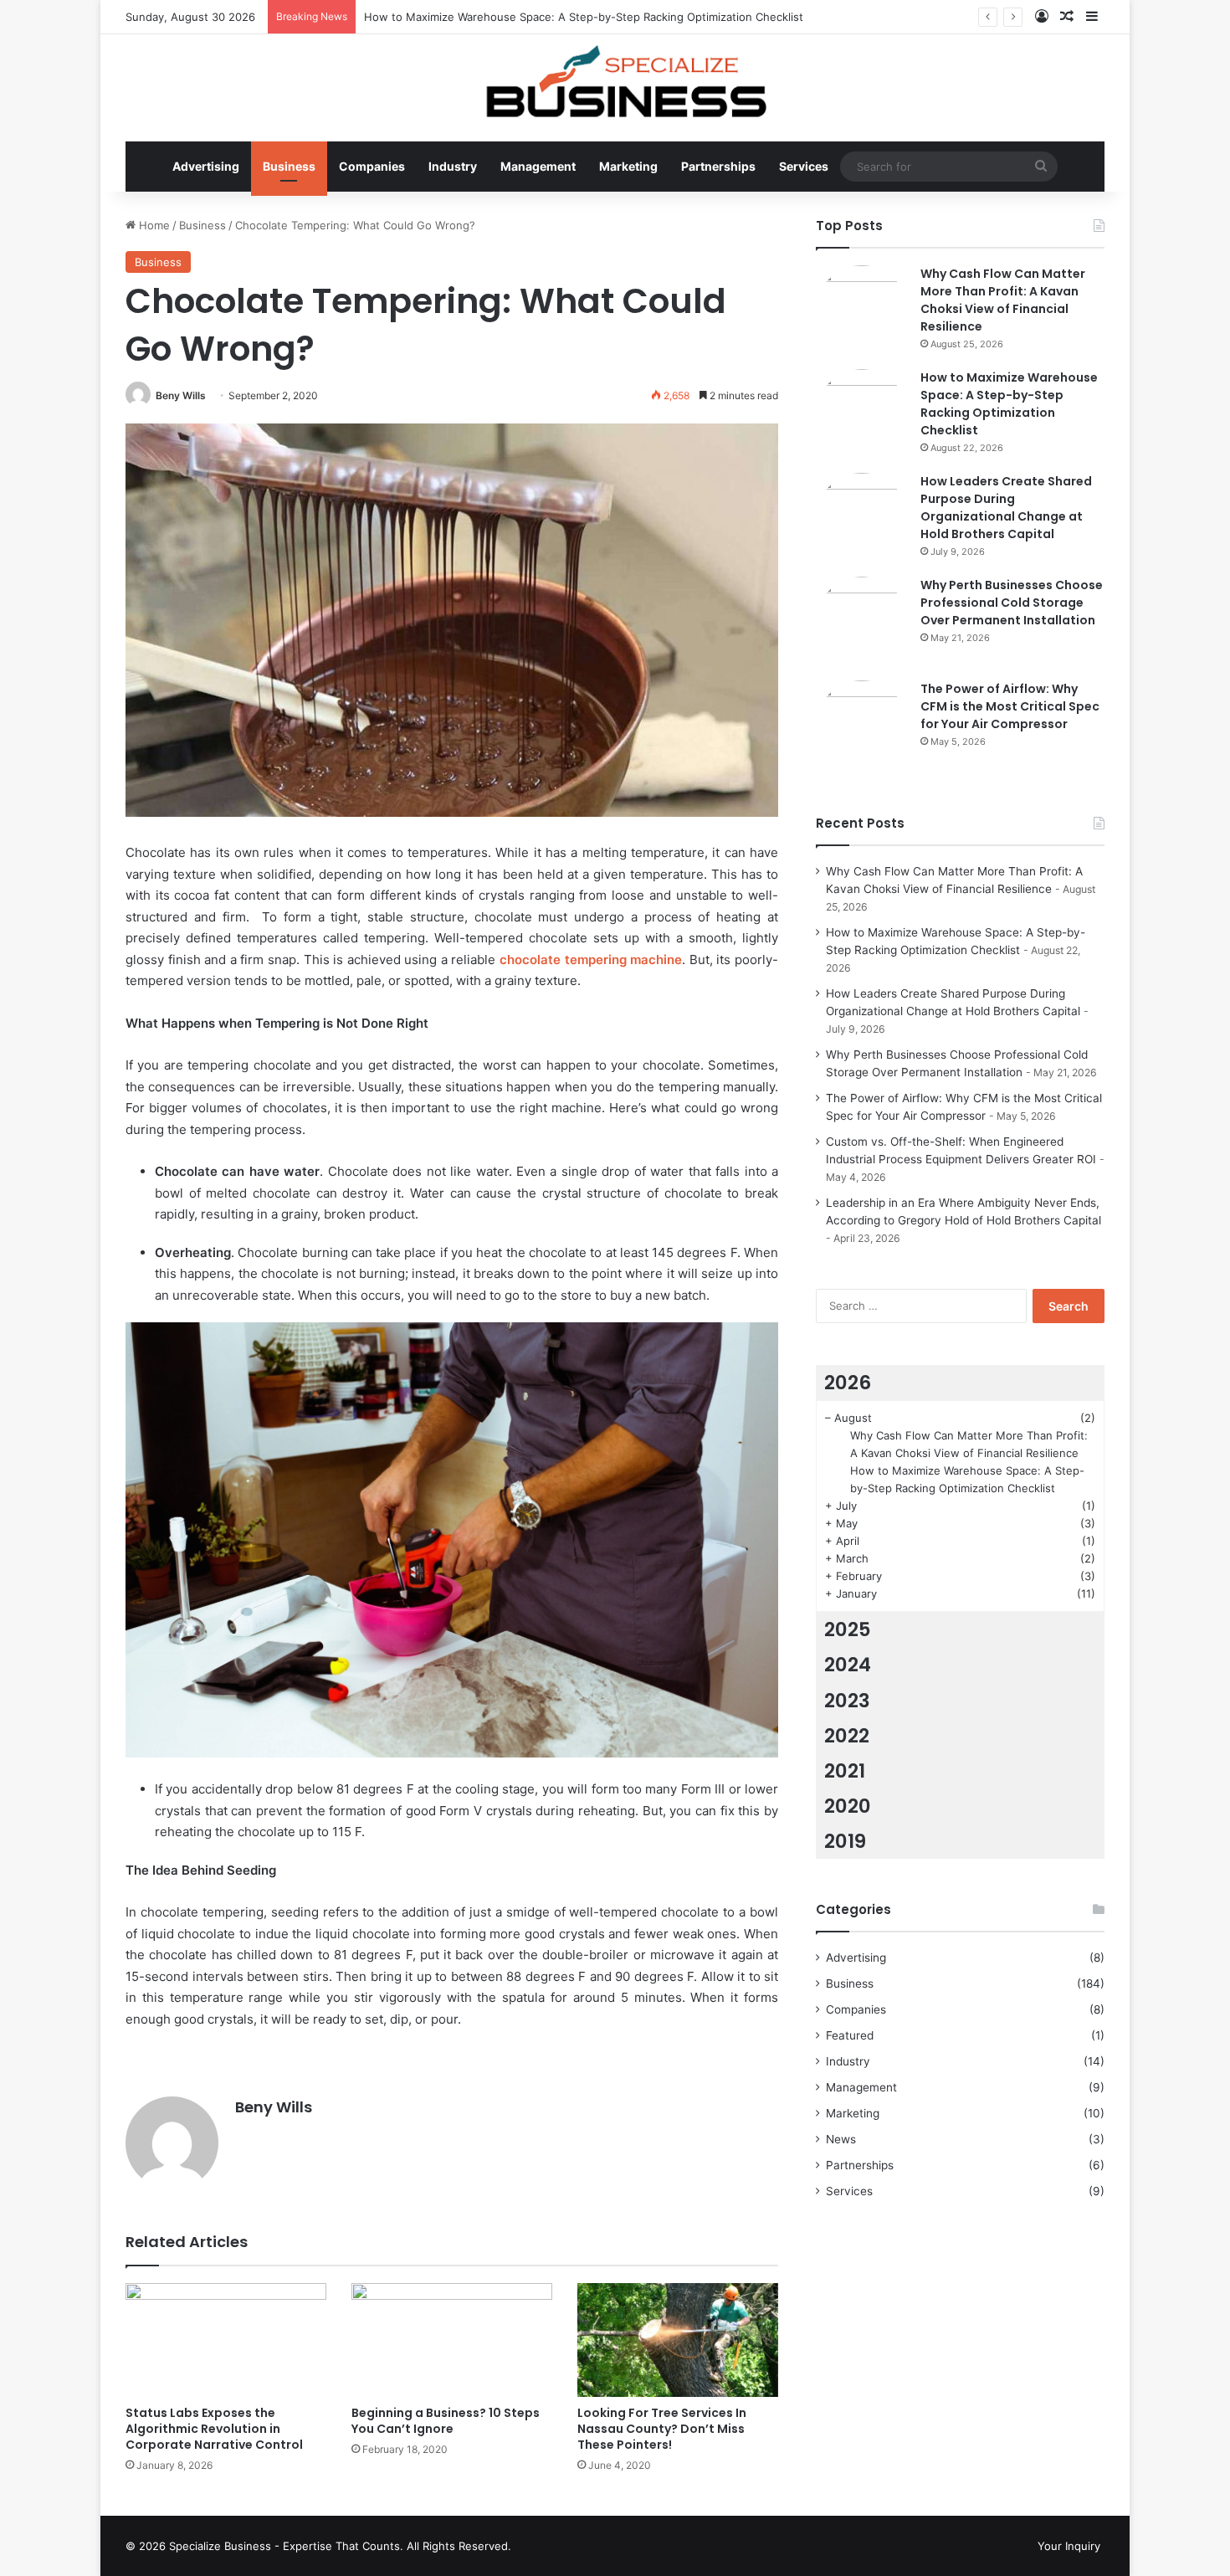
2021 (845, 1771)
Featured (850, 2035)
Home (153, 225)
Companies (372, 166)
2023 (847, 1701)
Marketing (628, 166)
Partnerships (718, 166)
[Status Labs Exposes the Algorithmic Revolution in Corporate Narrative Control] (226, 2340)
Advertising (206, 166)
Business (289, 166)
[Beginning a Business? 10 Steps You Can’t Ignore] (452, 2340)
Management (538, 166)
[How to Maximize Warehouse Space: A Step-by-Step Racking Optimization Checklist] (862, 415)
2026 (848, 1383)
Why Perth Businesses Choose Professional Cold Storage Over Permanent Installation (1012, 603)
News (841, 2139)
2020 (848, 1806)
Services (804, 166)
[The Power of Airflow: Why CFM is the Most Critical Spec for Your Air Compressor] (862, 726)
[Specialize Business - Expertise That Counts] (615, 79)
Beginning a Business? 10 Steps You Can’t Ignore (446, 2421)
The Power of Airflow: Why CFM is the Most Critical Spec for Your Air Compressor (1010, 706)
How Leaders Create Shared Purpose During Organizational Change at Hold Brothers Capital (1006, 508)
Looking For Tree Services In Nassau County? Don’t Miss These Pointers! (662, 2429)
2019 (845, 1841)
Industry (453, 166)
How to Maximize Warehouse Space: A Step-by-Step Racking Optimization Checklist (584, 17)
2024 (848, 1665)
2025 (848, 1629)
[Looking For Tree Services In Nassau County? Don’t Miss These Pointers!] (678, 2340)
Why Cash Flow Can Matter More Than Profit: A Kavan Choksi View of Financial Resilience (1003, 300)
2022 (847, 1736)
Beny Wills (181, 395)
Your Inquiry (1069, 2546)
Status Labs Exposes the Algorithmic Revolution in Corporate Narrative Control (214, 2429)
